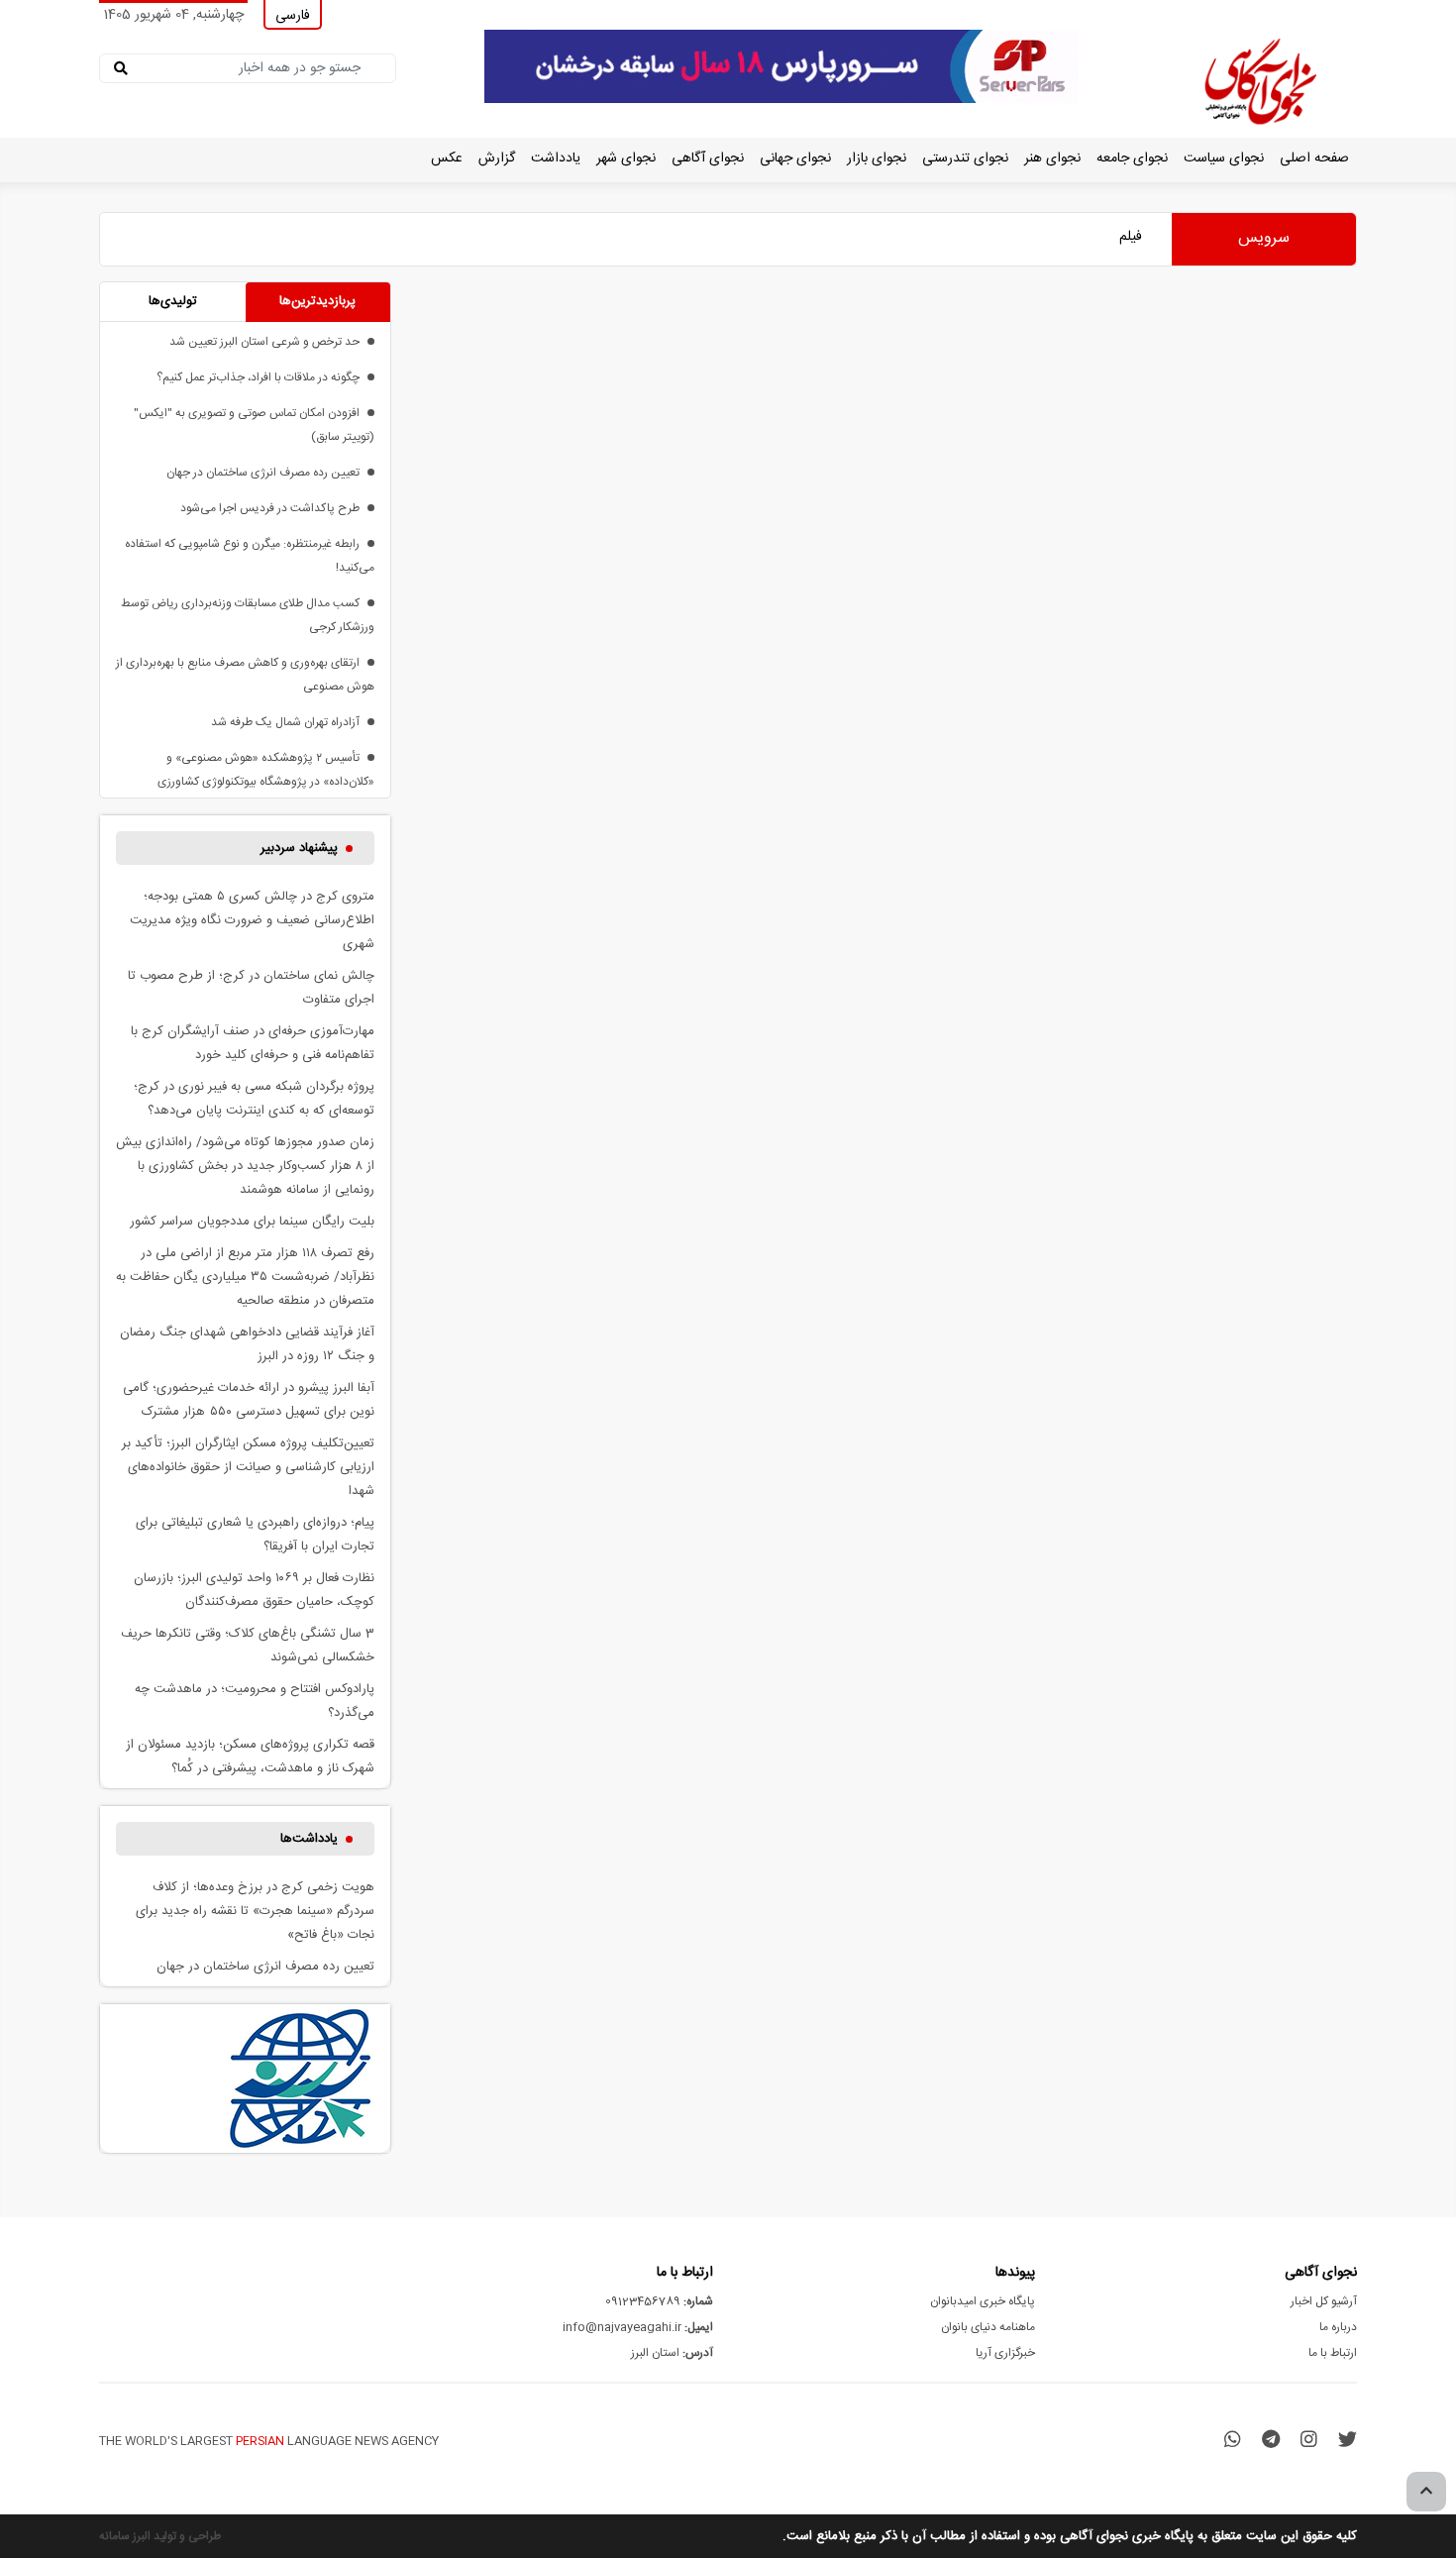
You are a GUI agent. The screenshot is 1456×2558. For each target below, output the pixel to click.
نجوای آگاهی (708, 159)
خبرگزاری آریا (1005, 2353)
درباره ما (1338, 2327)
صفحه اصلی (1314, 159)
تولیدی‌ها (173, 301)
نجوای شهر (626, 159)
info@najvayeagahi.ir (638, 2327)
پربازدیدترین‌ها (317, 301)
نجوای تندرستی (965, 159)
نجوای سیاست (1224, 159)
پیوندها (1015, 2273)
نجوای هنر (1052, 159)
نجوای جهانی (795, 159)
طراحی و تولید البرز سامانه (160, 2536)
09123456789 (659, 2301)
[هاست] (781, 67)
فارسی (293, 16)
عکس (447, 159)
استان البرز (672, 2353)
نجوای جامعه (1132, 159)
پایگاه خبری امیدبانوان (983, 2301)
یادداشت (556, 159)
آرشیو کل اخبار (1324, 2301)
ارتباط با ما (1333, 2353)
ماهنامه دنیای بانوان (988, 2327)
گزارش (497, 159)
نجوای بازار (877, 159)
